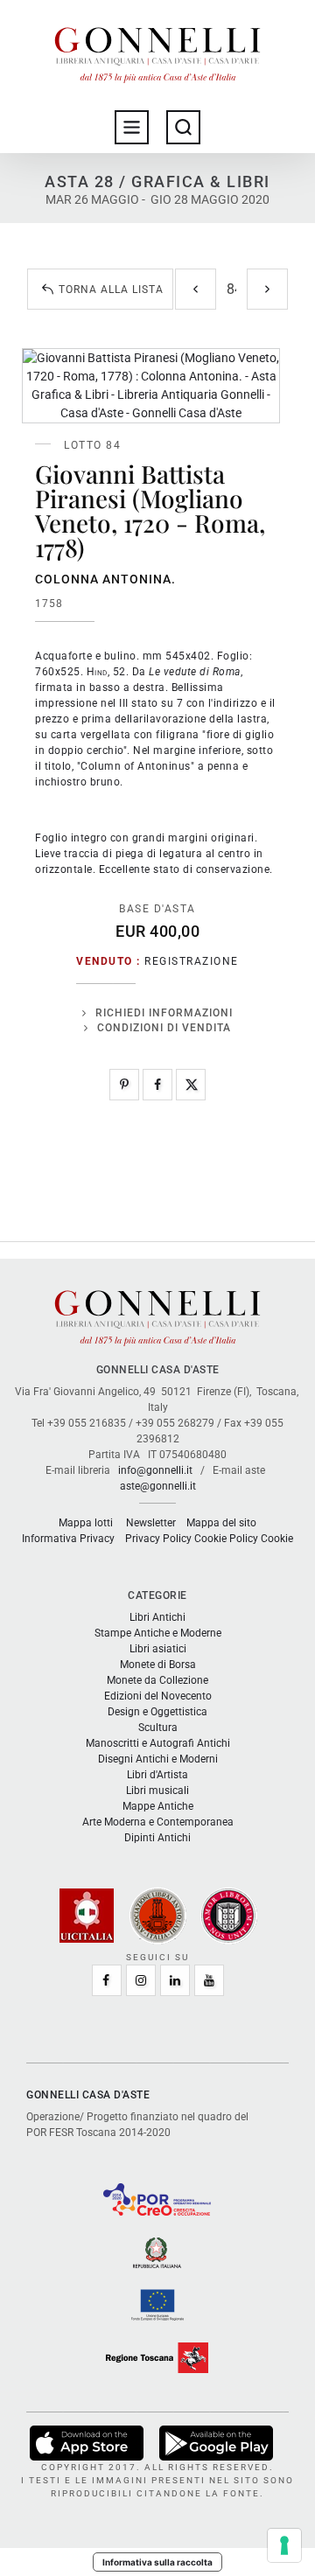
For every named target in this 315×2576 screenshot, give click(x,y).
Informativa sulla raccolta (157, 2562)
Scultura (158, 1728)
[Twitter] (191, 1085)
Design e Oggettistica (157, 1712)
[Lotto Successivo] (267, 289)
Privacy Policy (158, 1539)
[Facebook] (157, 1085)
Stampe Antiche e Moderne (158, 1633)
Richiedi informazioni (164, 1013)
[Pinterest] (124, 1085)
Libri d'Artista (157, 1775)
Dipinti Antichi (157, 1838)
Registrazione (192, 961)
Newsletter (151, 1523)
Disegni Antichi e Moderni (158, 1759)
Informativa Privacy (68, 1539)
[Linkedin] (175, 1980)
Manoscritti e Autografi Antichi (158, 1743)
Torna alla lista (111, 290)
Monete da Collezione (157, 1680)
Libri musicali (157, 1791)
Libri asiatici (158, 1649)
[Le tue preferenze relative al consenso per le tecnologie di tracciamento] (284, 2545)
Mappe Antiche (158, 1806)
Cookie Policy (226, 1539)
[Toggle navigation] (132, 127)
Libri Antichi (157, 1617)
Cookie (277, 1539)
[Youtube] (209, 1980)
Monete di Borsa (158, 1665)
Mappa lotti (86, 1523)
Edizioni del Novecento (158, 1696)
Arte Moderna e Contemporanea (158, 1822)
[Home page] (157, 51)
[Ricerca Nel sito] (183, 127)
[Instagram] (141, 1980)
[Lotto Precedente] (196, 289)
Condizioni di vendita (164, 1028)
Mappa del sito (221, 1523)
